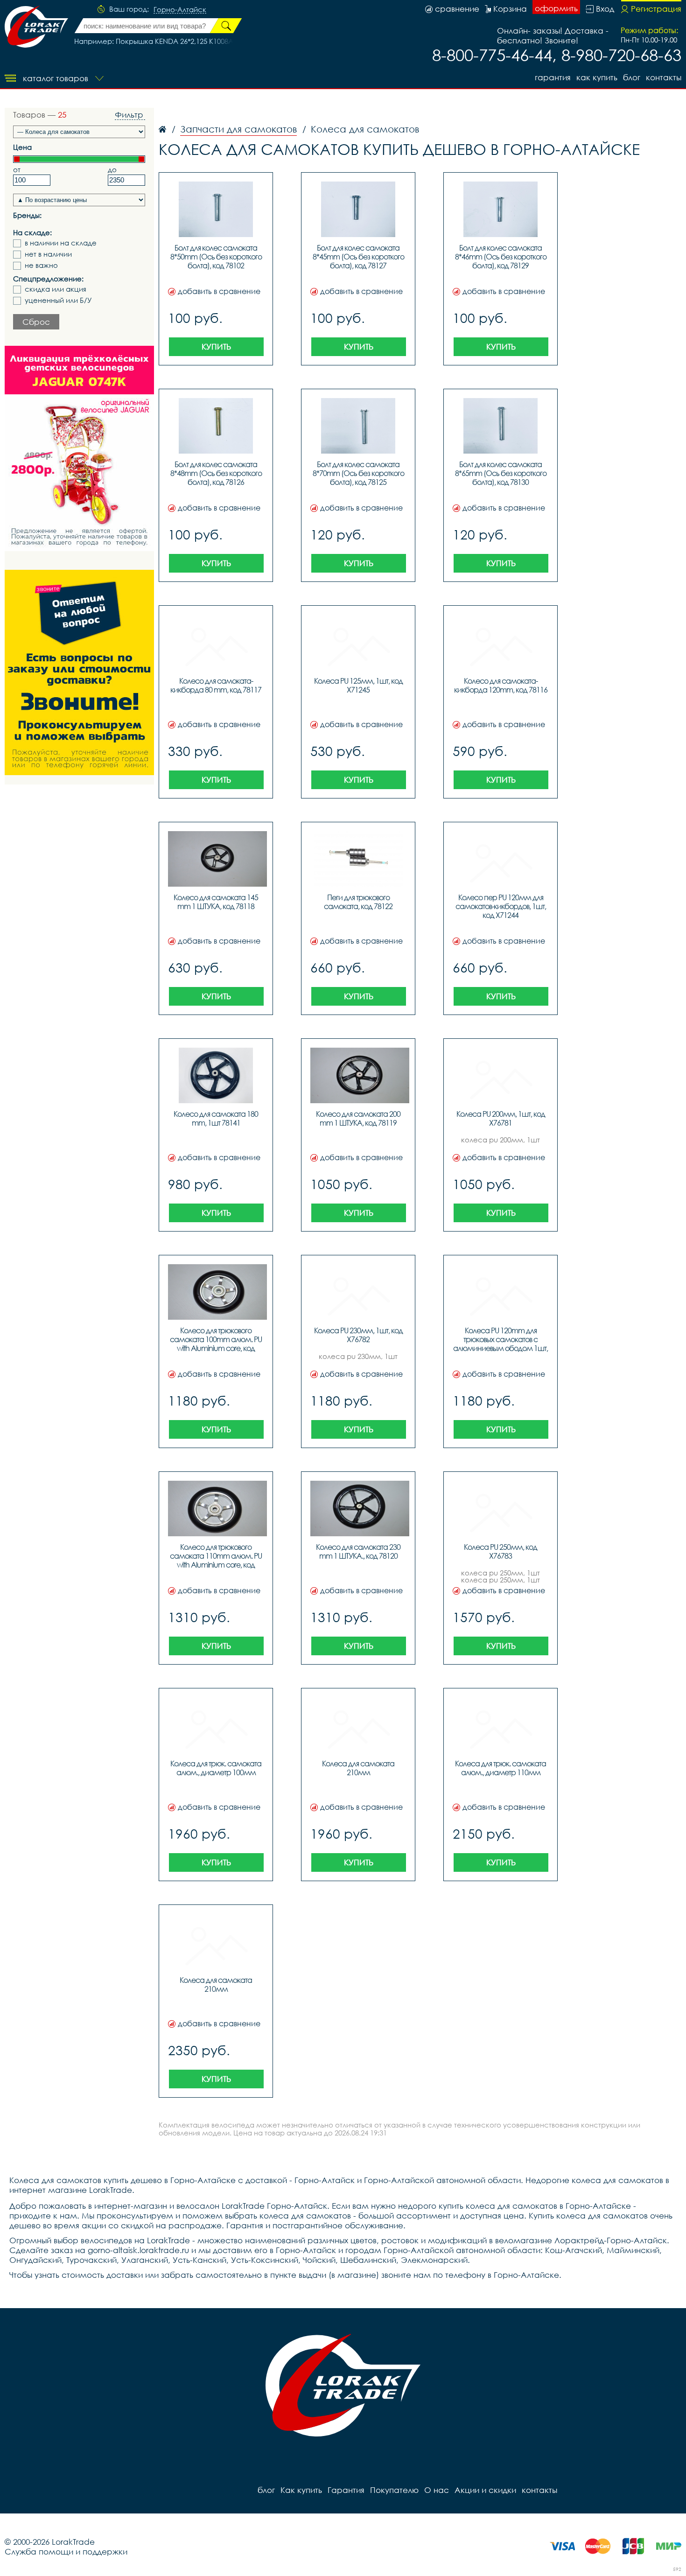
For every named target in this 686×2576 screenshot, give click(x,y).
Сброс (36, 322)
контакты (664, 77)
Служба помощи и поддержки (66, 2551)
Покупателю (394, 2490)
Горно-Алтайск (180, 10)
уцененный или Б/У (58, 300)
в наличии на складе (61, 243)
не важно (41, 265)
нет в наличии (48, 254)
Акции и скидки (485, 2490)
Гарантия (553, 77)
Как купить (597, 77)
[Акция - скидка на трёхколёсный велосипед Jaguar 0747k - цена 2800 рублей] (79, 448)
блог (632, 77)
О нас (437, 2490)
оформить (556, 8)
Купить (216, 346)
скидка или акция (56, 289)
